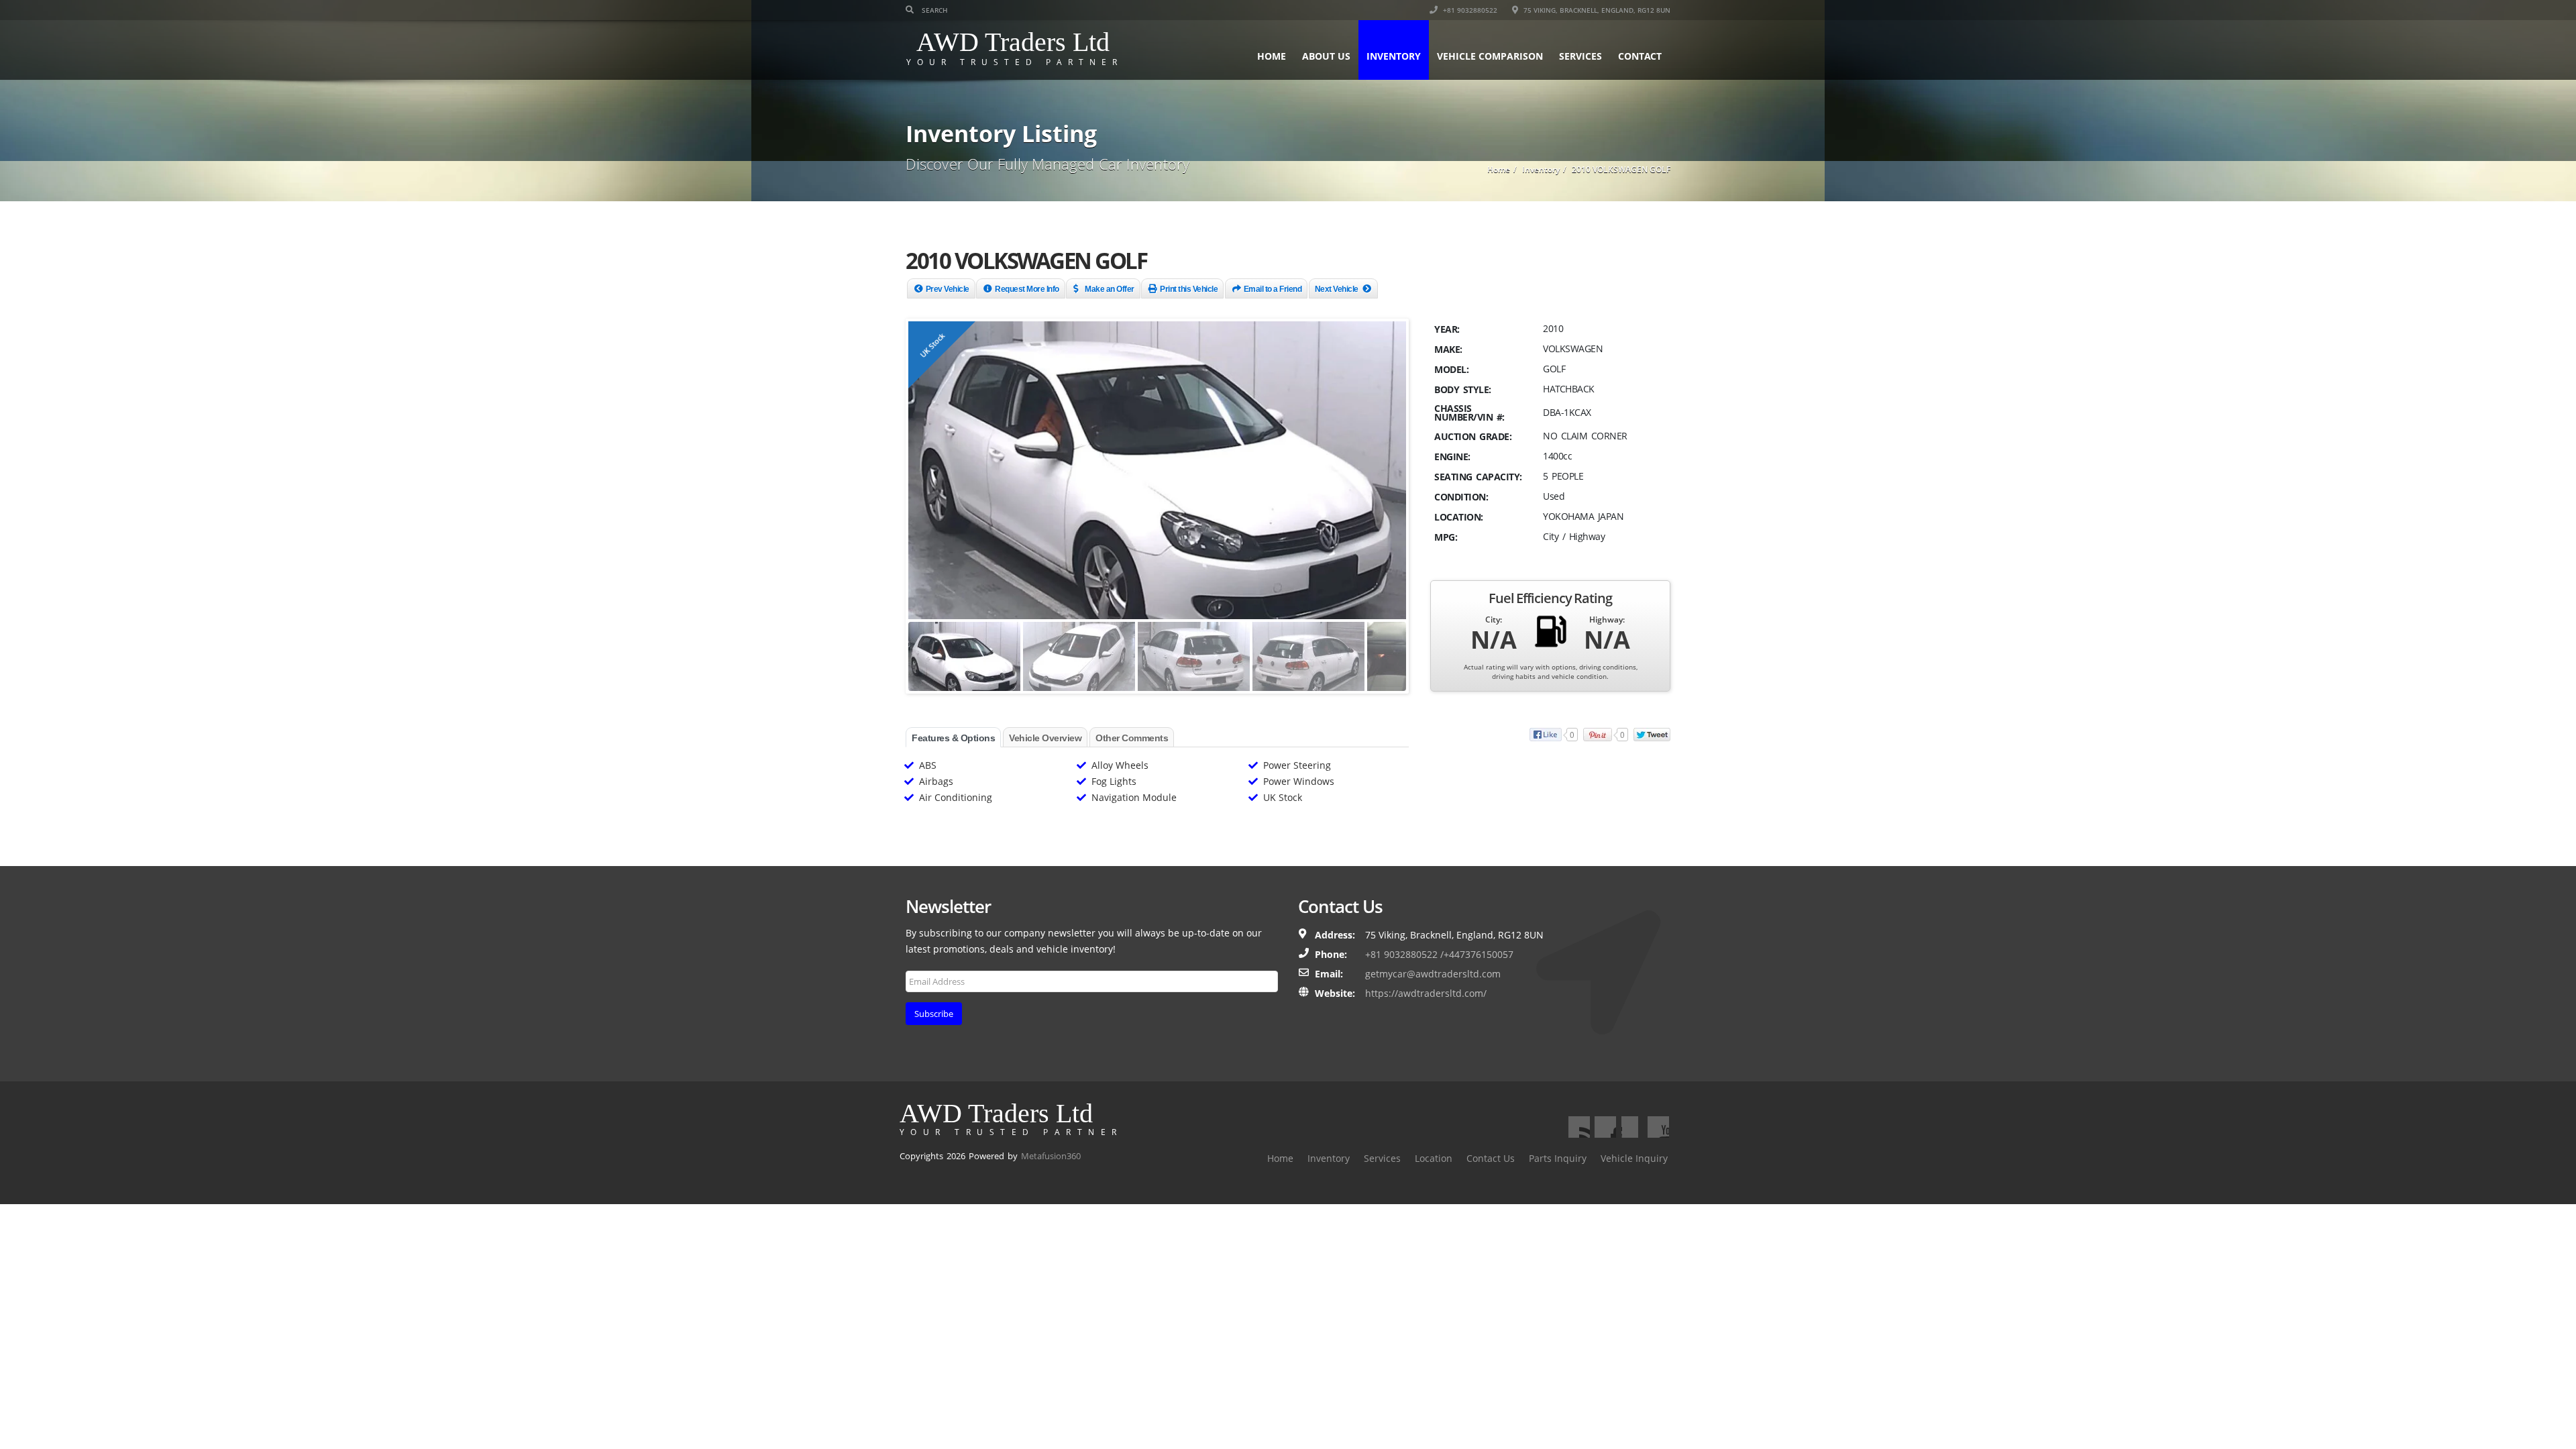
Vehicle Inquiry (1634, 1158)
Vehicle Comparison (1490, 56)
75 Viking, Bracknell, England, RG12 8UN (1596, 10)
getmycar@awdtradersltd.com (1433, 974)
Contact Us (1491, 1158)
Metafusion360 (1051, 1156)
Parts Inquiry (1558, 1158)
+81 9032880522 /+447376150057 (1439, 954)
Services (1580, 56)
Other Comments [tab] (1132, 738)
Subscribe (934, 1014)
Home (1272, 56)
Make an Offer (1110, 289)
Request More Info (1027, 289)
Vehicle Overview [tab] (1045, 738)
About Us (1326, 56)
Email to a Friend (1273, 289)
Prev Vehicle (948, 289)
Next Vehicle (1337, 289)
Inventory (1394, 56)
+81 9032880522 (1469, 10)
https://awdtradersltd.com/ (1426, 993)
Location (1434, 1158)
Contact (1640, 56)
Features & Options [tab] (953, 738)
